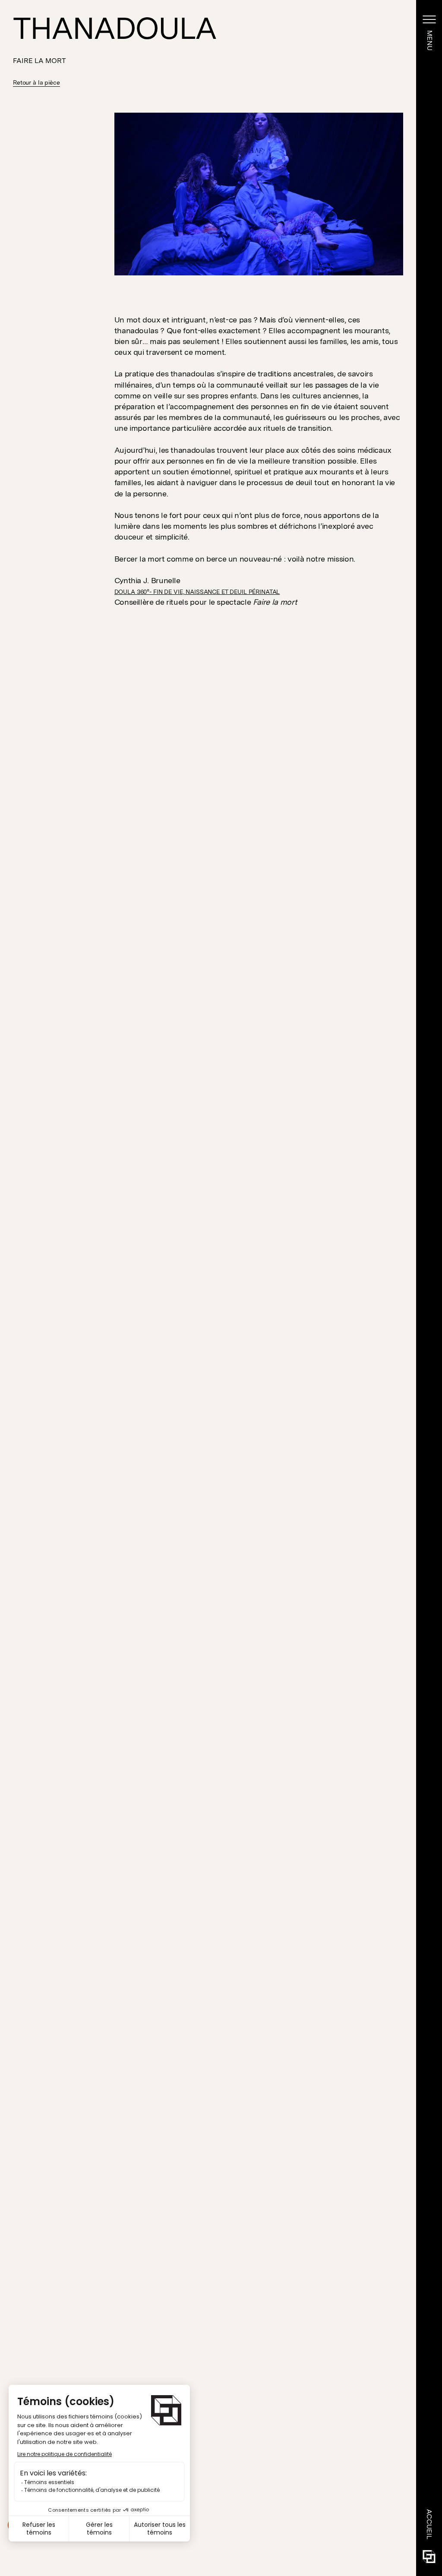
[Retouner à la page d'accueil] (429, 2557)
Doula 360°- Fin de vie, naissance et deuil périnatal (197, 592)
